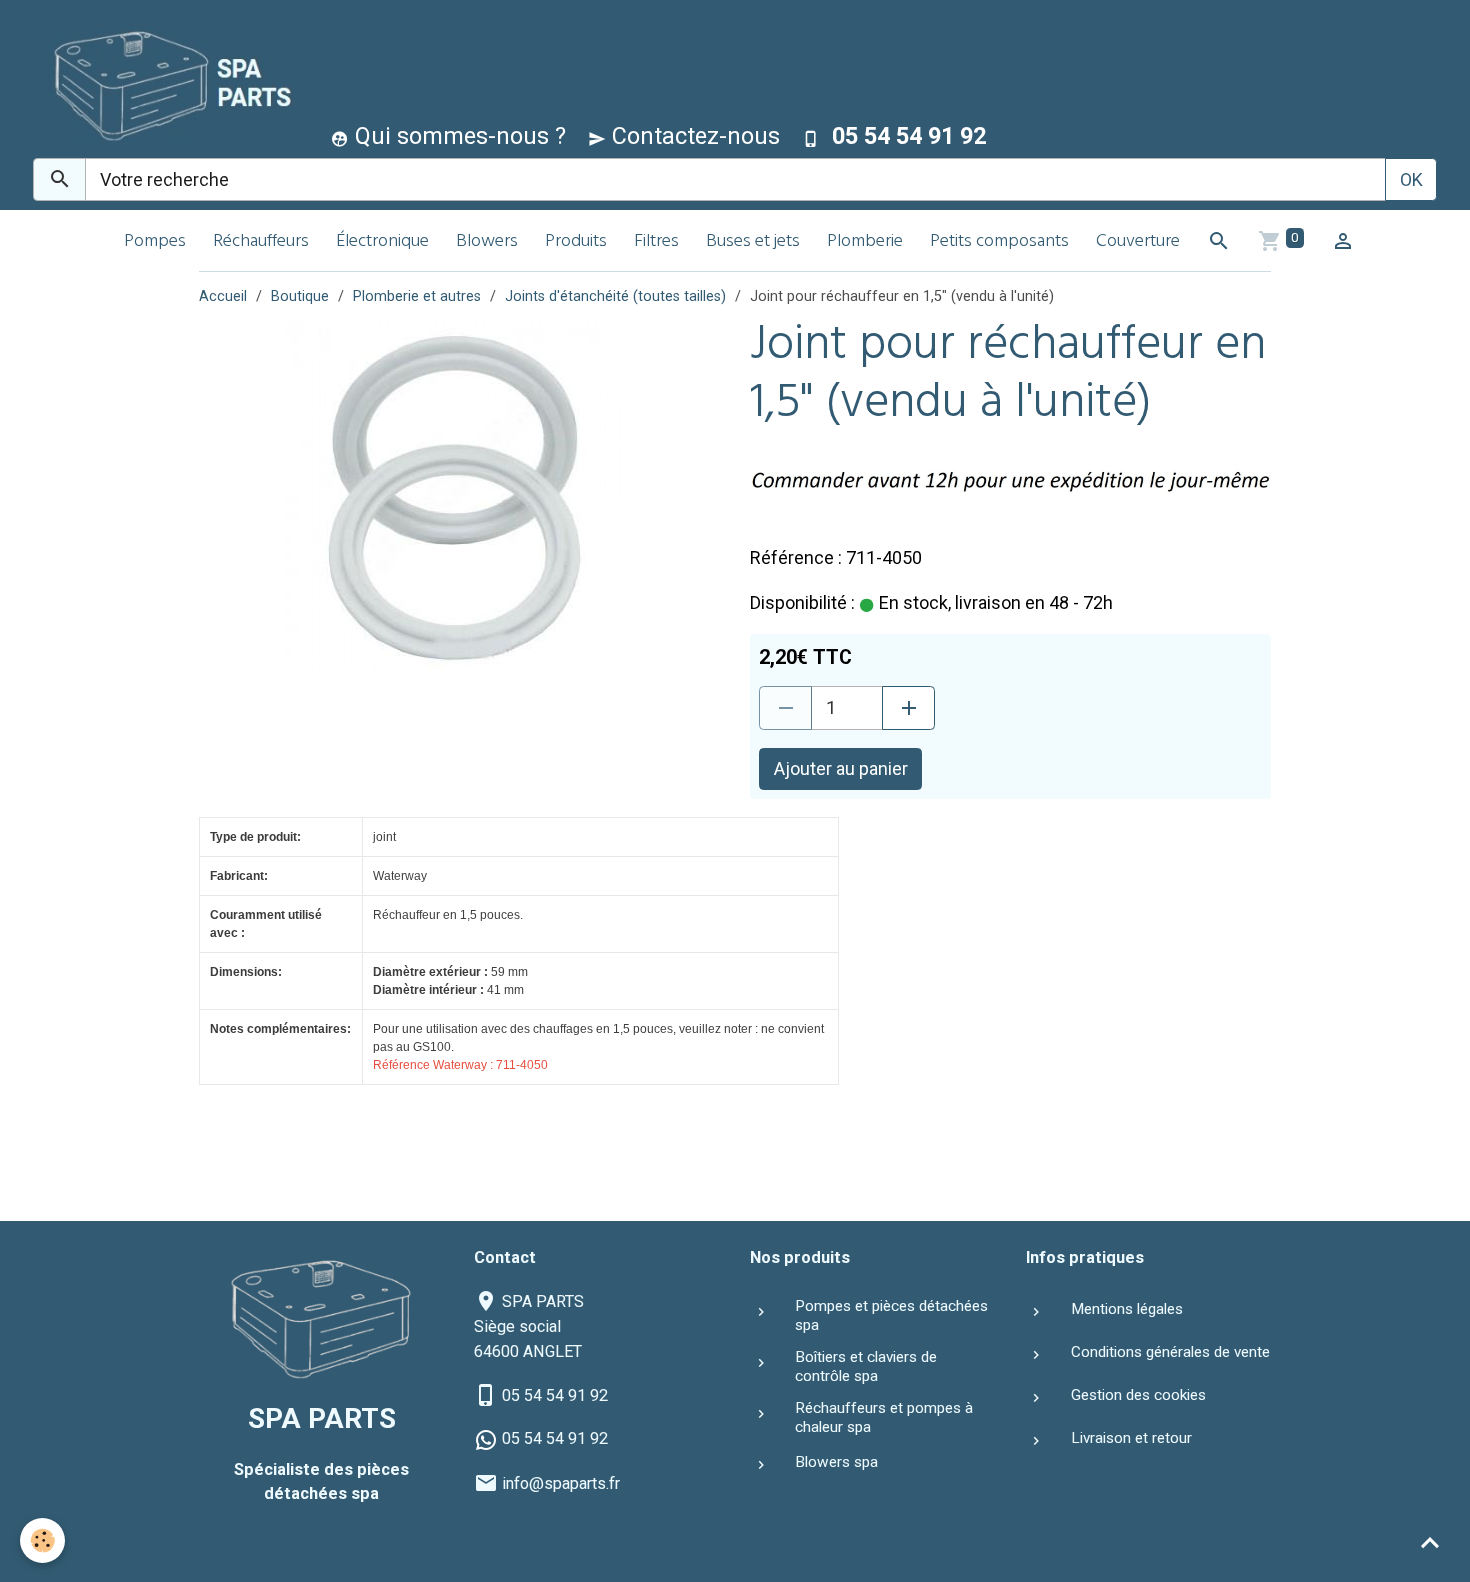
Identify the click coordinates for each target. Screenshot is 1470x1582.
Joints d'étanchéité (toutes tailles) (615, 296)
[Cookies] (42, 1540)
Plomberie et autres (417, 296)
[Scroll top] (1430, 1542)
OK (1411, 179)
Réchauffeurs (261, 242)
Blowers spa (836, 1462)
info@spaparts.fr (561, 1483)
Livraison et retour (1131, 1438)
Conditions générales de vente (1170, 1352)
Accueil (223, 296)
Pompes (155, 242)
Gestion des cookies (1138, 1395)
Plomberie (865, 242)
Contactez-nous (693, 136)
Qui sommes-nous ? (457, 136)
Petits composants (999, 242)
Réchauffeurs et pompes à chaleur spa (884, 1417)
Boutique (300, 296)
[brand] (165, 83)
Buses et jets (753, 242)
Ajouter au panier (841, 768)
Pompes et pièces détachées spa (891, 1315)
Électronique (382, 242)
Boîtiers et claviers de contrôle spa (866, 1366)
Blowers (487, 242)
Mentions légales (1127, 1309)
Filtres (656, 242)
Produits (576, 242)
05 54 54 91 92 (555, 1395)
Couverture (1138, 242)
